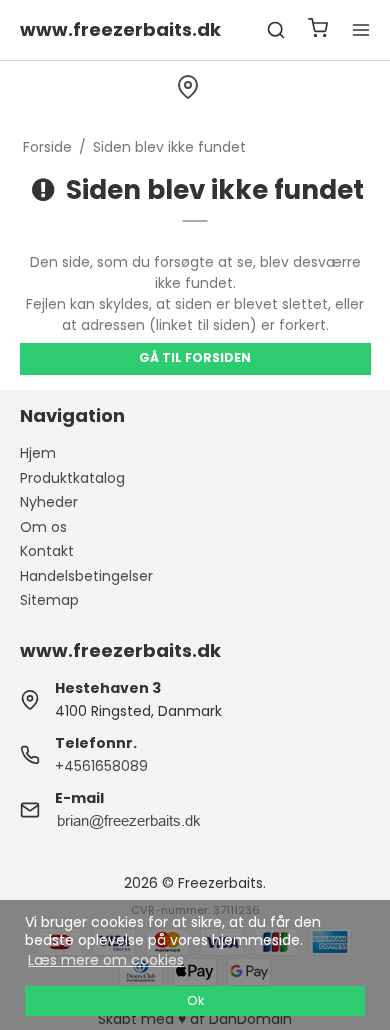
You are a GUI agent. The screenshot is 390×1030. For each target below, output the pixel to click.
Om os (43, 527)
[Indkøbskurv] (318, 30)
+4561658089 (101, 766)
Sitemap (49, 600)
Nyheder (49, 502)
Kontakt (47, 551)
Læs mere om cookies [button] (106, 960)
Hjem (38, 453)
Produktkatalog (72, 478)
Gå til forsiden (195, 357)
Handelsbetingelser (86, 576)
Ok (195, 1000)
